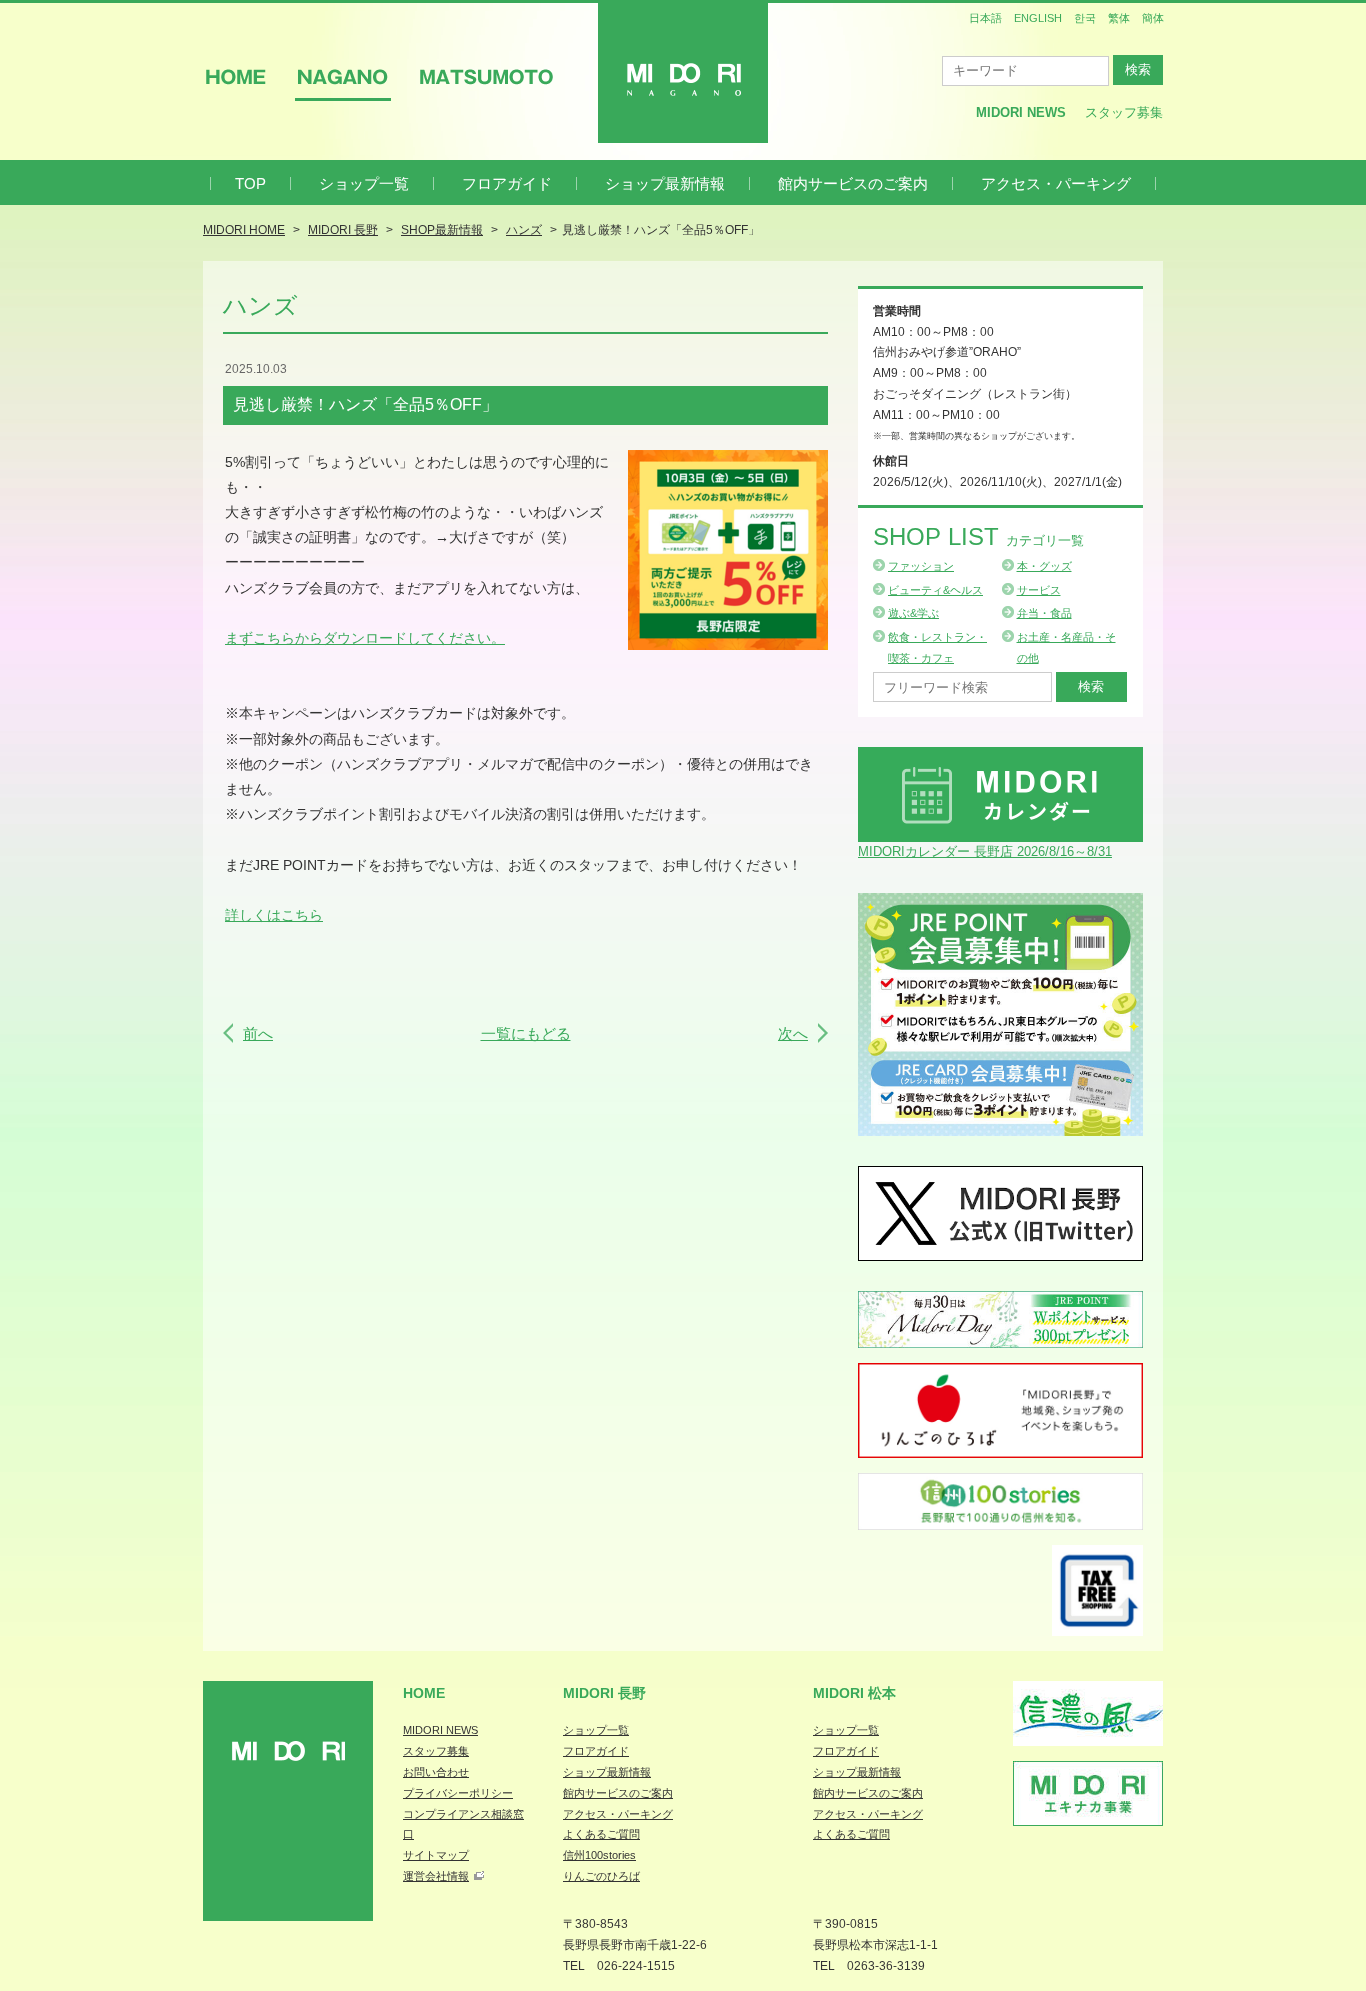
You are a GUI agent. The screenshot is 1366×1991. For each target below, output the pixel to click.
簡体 (1153, 18)
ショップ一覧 (364, 183)
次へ (793, 1033)
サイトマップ (436, 1855)
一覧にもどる (526, 1033)
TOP (250, 183)
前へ (258, 1033)
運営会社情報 (436, 1876)
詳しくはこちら (274, 915)
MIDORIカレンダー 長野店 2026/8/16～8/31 (985, 851)
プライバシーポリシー (458, 1793)
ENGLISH (1038, 18)
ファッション (921, 566)
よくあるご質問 (601, 1834)
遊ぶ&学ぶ (913, 613)
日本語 (985, 18)
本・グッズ (1044, 566)
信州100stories (599, 1855)
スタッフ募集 (1124, 112)
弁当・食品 (1044, 613)
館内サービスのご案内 (853, 183)
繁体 (1119, 18)
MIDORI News (1021, 112)
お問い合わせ (436, 1772)
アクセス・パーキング (1056, 183)
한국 (1085, 18)
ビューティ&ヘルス (935, 590)
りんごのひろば (601, 1876)
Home (424, 1693)
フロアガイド (507, 183)
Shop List (978, 536)
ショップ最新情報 (665, 183)
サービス (1039, 590)
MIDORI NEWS (440, 1730)
